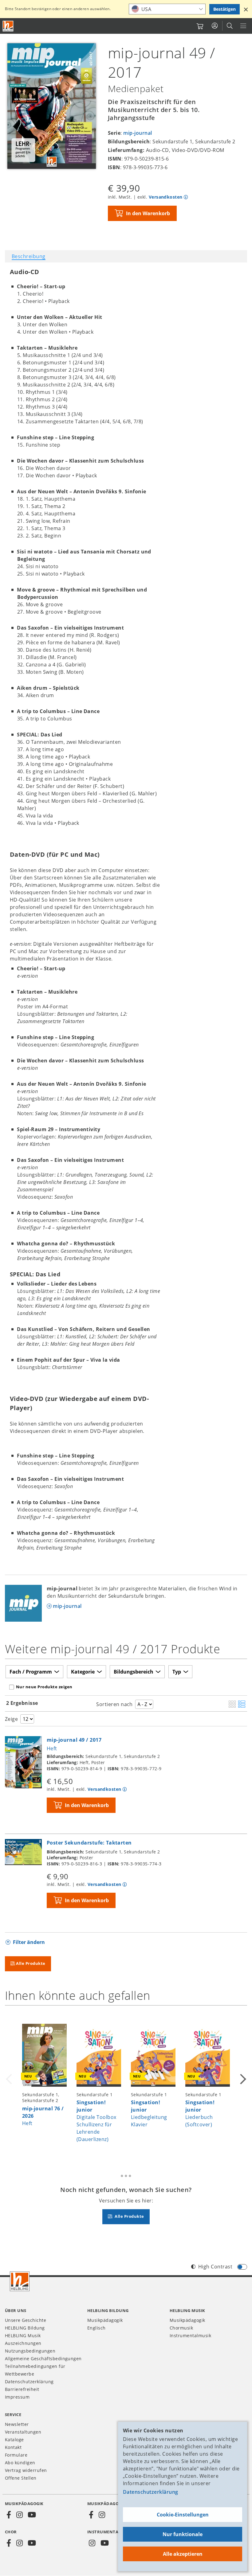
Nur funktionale (183, 2534)
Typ (177, 1672)
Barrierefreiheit (22, 2389)
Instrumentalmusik (190, 2335)
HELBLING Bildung (25, 2328)
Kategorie (83, 1672)
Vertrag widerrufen (26, 2470)
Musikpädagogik (105, 2320)
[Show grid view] (232, 1705)
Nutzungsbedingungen (30, 2351)
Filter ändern (29, 1942)
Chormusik (181, 2328)
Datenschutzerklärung (151, 2492)
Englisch (96, 2328)
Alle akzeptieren (183, 2554)
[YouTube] (32, 2515)
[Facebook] (9, 2515)
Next (242, 2083)
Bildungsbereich (134, 1672)
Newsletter (17, 2424)
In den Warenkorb (148, 213)
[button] (246, 9)
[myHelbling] (215, 26)
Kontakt (13, 2447)
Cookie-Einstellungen (183, 2515)
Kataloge (14, 2440)
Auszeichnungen (23, 2343)
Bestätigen (224, 9)
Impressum (17, 2397)
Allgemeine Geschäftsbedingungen (43, 2359)
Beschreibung (29, 256)
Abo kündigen (20, 2463)
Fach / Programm (31, 1672)
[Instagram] (19, 2515)
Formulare (16, 2455)
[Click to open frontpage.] (8, 26)
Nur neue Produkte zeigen (44, 1687)
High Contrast (215, 2267)
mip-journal (138, 133)
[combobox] (167, 9)
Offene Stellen (21, 2478)
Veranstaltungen (23, 2432)
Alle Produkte (31, 1963)
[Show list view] (242, 1705)
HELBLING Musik (23, 2335)
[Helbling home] (20, 2281)
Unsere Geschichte (26, 2320)
